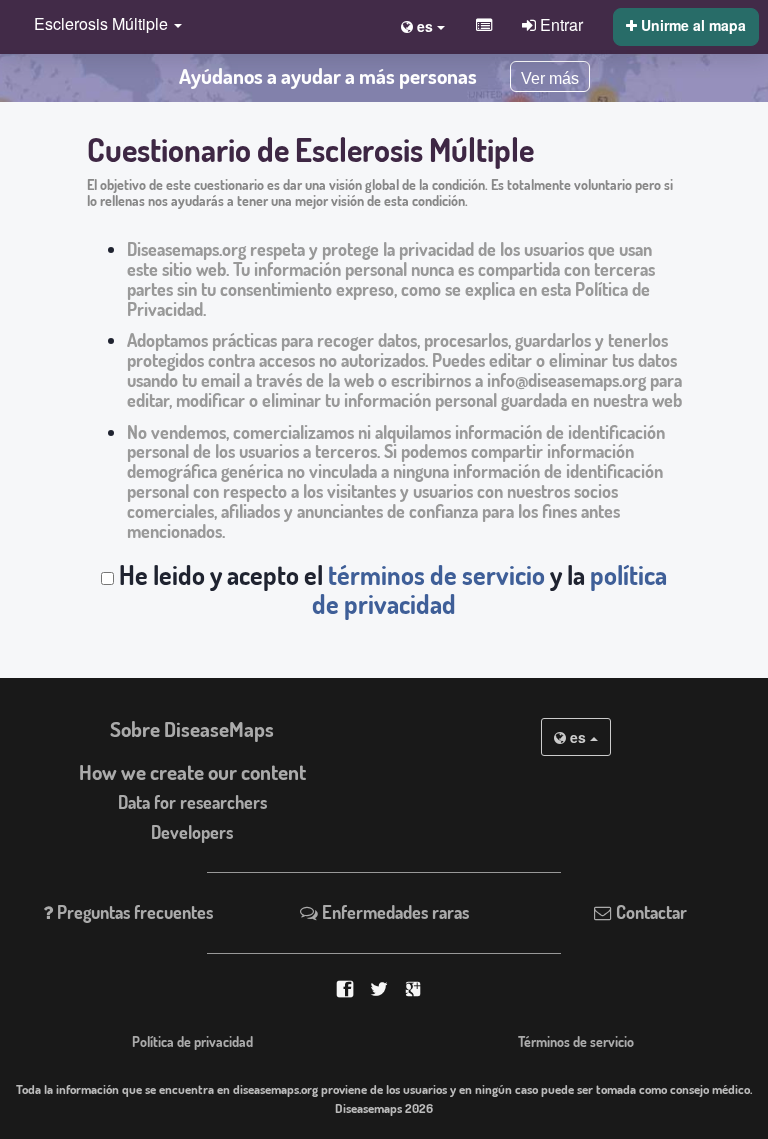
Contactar (649, 912)
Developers (192, 832)
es (578, 737)
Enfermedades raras (393, 912)
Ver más (550, 78)
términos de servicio (436, 575)
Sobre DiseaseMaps (192, 729)
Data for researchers (192, 802)
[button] (103, 25)
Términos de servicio (576, 1041)
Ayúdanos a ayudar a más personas (328, 76)
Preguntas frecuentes (133, 912)
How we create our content (192, 772)
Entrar (559, 24)
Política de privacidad (192, 1041)
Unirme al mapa (691, 25)
